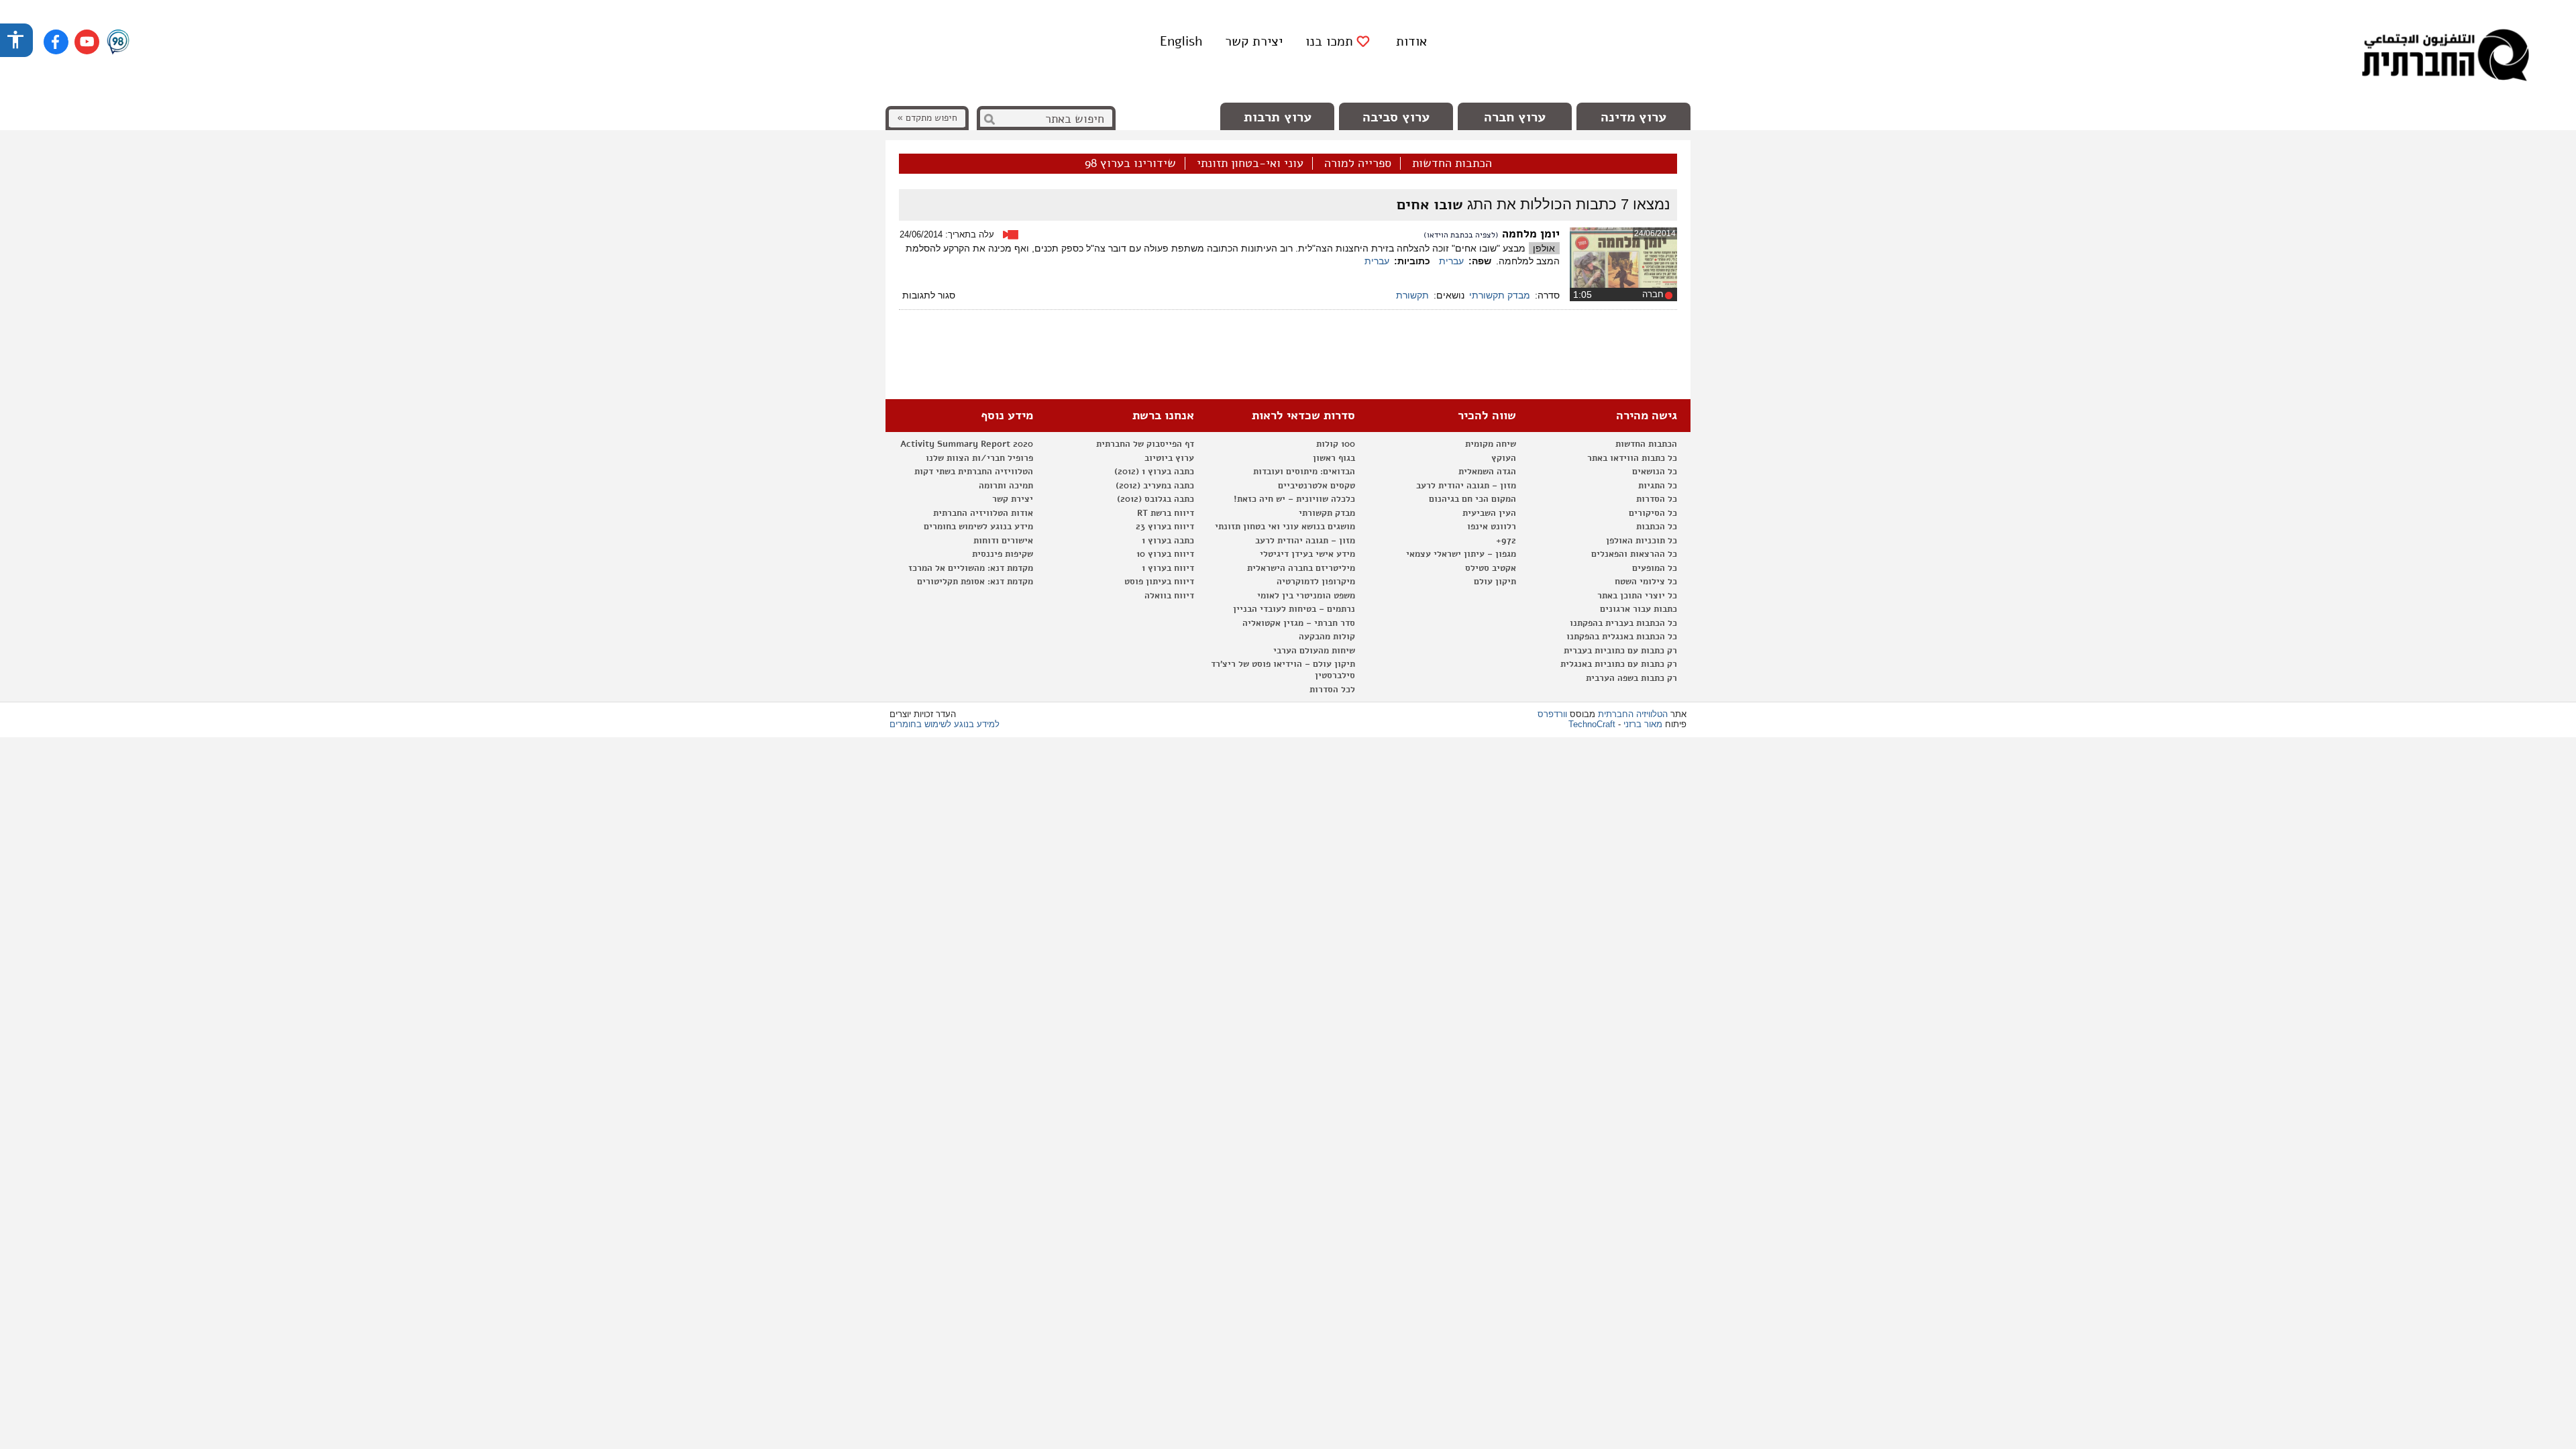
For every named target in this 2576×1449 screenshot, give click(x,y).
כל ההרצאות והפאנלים (1634, 554)
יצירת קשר (1254, 41)
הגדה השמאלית (1487, 472)
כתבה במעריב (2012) (1155, 486)
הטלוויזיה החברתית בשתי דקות (974, 472)
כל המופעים (1655, 568)
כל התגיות (1658, 486)
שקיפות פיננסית (1003, 554)
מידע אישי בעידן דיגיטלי (1307, 554)
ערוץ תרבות (1278, 117)
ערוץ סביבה (1396, 117)
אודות (1411, 41)
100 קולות (1336, 444)
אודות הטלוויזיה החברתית (983, 513)
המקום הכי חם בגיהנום (1472, 499)
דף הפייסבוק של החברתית (1145, 444)
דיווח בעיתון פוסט (1159, 582)
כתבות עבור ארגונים (1639, 609)
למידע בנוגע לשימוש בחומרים (945, 724)
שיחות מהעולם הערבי (1314, 651)
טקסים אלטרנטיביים (1317, 486)
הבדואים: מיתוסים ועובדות (1304, 472)
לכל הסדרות (1332, 690)
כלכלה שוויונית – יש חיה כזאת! (1294, 499)
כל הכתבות (1657, 527)
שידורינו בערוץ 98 (1130, 164)
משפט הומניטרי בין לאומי (1306, 596)
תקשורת (1412, 295)
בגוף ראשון (1334, 458)
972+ (1506, 541)
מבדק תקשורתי (1500, 295)
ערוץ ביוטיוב (1169, 458)
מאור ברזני (1643, 724)
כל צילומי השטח (1646, 582)
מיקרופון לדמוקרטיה (1316, 582)
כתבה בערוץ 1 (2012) (1154, 472)
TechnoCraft (1592, 724)
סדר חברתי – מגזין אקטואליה (1299, 623)
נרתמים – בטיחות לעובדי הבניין (1294, 609)
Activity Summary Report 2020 (967, 444)
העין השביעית (1489, 513)
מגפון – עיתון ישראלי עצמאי (1461, 554)
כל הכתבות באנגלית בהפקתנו (1622, 637)
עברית (1451, 261)
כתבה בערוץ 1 (1168, 541)
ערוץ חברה (1515, 117)
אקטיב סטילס (1491, 568)
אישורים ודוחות (1003, 541)
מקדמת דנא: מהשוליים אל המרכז (971, 568)
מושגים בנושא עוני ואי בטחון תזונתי (1285, 527)
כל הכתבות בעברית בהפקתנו (1623, 623)
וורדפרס (1552, 714)
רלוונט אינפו (1492, 527)
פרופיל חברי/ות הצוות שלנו (979, 458)
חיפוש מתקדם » (927, 118)
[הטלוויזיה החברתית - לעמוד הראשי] (2445, 57)
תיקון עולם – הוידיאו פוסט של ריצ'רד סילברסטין (1283, 670)
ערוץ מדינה (1633, 117)
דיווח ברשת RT (1166, 513)
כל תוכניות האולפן (1642, 541)
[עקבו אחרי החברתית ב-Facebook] (56, 42)
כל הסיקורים (1653, 513)
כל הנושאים (1655, 472)
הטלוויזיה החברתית (1633, 714)
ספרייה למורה (1358, 164)
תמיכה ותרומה (1006, 486)
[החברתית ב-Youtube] (87, 42)
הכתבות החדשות (1452, 164)
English (1181, 41)
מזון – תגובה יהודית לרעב (1466, 486)
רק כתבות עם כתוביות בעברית (1620, 651)
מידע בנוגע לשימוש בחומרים (978, 527)
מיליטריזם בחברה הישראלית (1301, 568)
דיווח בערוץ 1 (1168, 568)
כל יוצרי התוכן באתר (1637, 596)
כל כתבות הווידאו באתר (1632, 458)
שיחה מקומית (1491, 444)
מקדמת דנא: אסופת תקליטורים (975, 582)
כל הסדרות (1657, 499)
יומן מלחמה (1531, 234)
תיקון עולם (1495, 582)
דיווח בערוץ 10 (1165, 554)
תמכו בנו (1329, 42)
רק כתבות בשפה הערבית (1631, 678)
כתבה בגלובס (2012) (1156, 499)
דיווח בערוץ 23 (1165, 527)
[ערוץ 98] (118, 43)
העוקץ (1504, 458)
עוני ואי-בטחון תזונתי (1250, 164)
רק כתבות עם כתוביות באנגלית (1619, 664)
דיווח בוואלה (1169, 596)
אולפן (1544, 248)
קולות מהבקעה (1327, 637)
